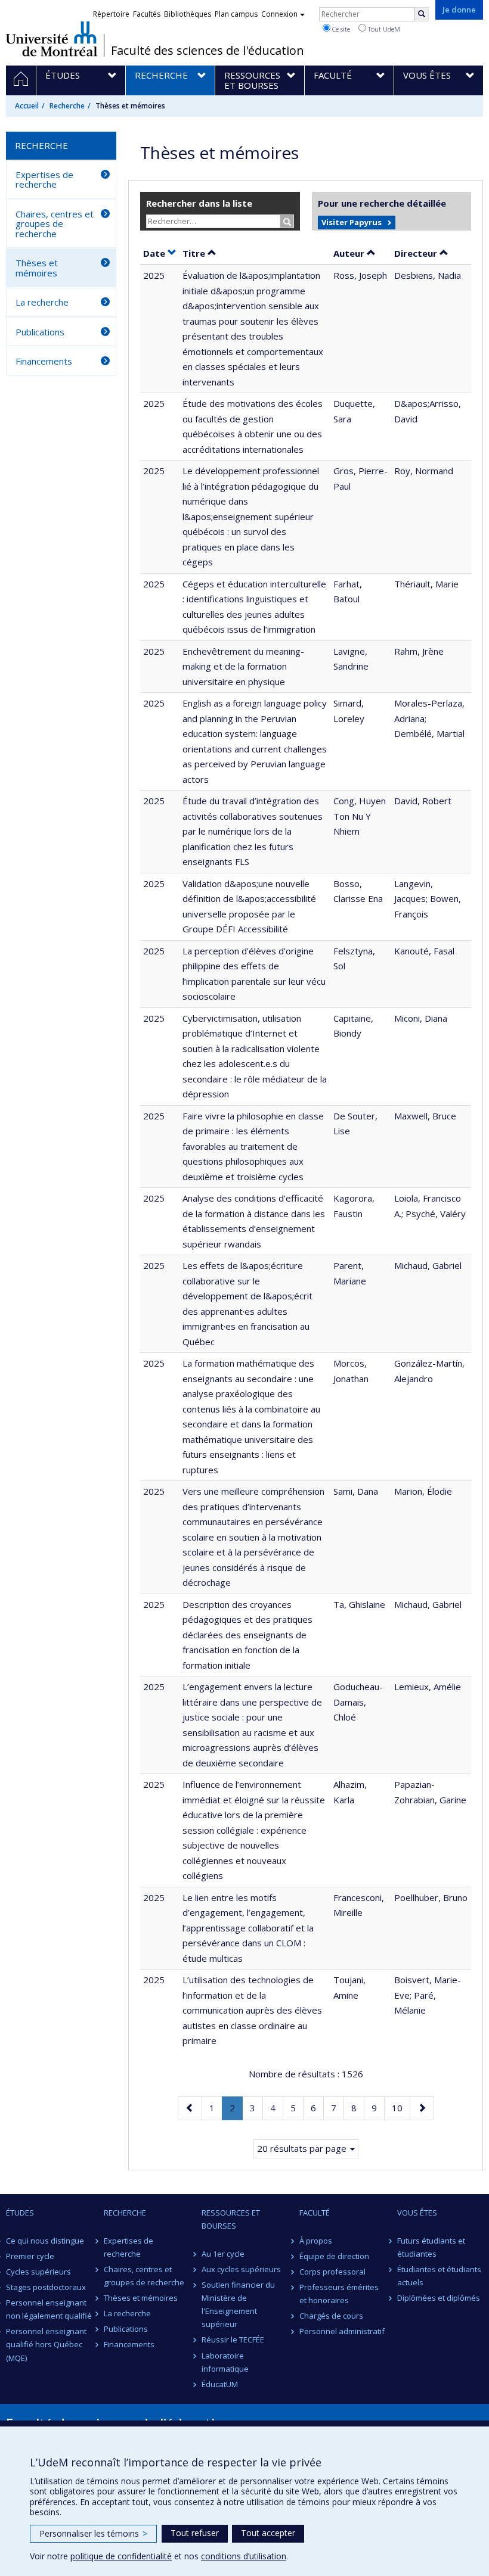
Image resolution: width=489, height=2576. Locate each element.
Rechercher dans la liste (199, 203)
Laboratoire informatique (225, 2362)
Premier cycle (30, 2256)
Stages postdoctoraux (46, 2287)
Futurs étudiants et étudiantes (431, 2247)
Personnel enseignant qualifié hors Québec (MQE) (46, 2344)
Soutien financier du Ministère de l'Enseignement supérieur (238, 2304)
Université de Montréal (52, 39)
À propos (316, 2241)
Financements (44, 361)
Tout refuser (195, 2533)
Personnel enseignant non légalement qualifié (49, 2309)
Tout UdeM (383, 29)
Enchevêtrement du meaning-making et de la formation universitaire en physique (243, 666)
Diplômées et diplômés (439, 2298)
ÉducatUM (220, 2384)
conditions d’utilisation (244, 2556)
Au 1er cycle (223, 2254)
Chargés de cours (331, 2316)
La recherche (42, 302)
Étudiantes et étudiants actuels (439, 2276)
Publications (40, 332)
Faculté (315, 2213)
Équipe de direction (334, 2256)
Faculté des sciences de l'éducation (208, 51)
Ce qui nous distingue (45, 2241)
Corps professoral (332, 2272)
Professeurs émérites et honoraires (339, 2294)
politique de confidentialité (121, 2556)
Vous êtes (417, 2213)
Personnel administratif (342, 2331)
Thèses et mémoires (37, 268)
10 (401, 2107)
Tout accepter (268, 2533)
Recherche (67, 106)
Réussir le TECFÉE (233, 2339)
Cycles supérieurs (38, 2272)
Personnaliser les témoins (93, 2533)
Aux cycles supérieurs (241, 2269)
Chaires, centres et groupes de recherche (55, 224)
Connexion (279, 14)
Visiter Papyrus (352, 222)
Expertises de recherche (44, 180)
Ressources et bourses (231, 2219)
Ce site (340, 29)
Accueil (27, 106)
